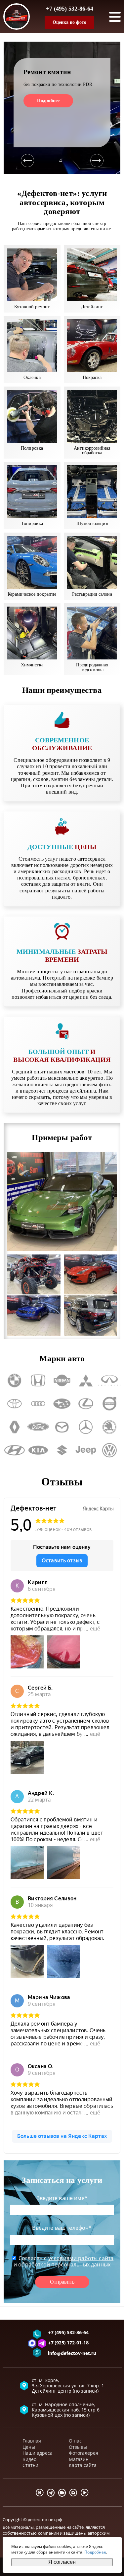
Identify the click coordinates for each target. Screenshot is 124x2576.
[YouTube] (85, 2493)
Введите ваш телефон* (62, 2228)
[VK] (40, 2493)
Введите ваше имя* (62, 2198)
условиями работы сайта (81, 2258)
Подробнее (48, 101)
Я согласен (62, 2562)
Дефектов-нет (34, 1508)
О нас (75, 2441)
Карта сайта (83, 2465)
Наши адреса (38, 2453)
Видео (29, 2459)
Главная (32, 2441)
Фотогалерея (83, 2453)
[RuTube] (62, 2493)
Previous (27, 161)
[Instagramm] (73, 2493)
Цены (29, 2447)
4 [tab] (61, 160)
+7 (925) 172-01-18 (68, 2343)
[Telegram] (51, 2493)
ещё (95, 1629)
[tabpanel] (62, 108)
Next (97, 161)
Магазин (79, 2459)
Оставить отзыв (62, 1561)
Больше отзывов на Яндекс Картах (62, 2136)
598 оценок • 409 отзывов (64, 1529)
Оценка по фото (69, 22)
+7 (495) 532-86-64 (70, 9)
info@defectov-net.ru (72, 2354)
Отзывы (78, 2447)
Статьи (30, 2465)
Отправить (62, 2282)
